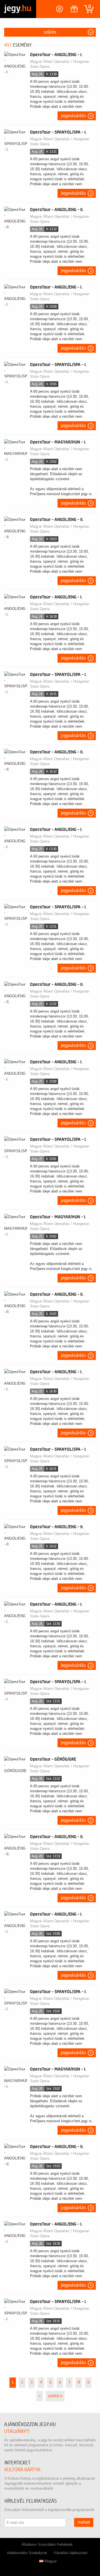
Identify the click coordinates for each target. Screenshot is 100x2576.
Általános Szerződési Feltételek (47, 2544)
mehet (84, 2522)
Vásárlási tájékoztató (71, 2553)
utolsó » (55, 2396)
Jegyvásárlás (73, 116)
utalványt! (17, 2431)
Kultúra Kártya (22, 2470)
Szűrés (50, 32)
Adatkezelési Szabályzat (27, 2553)
